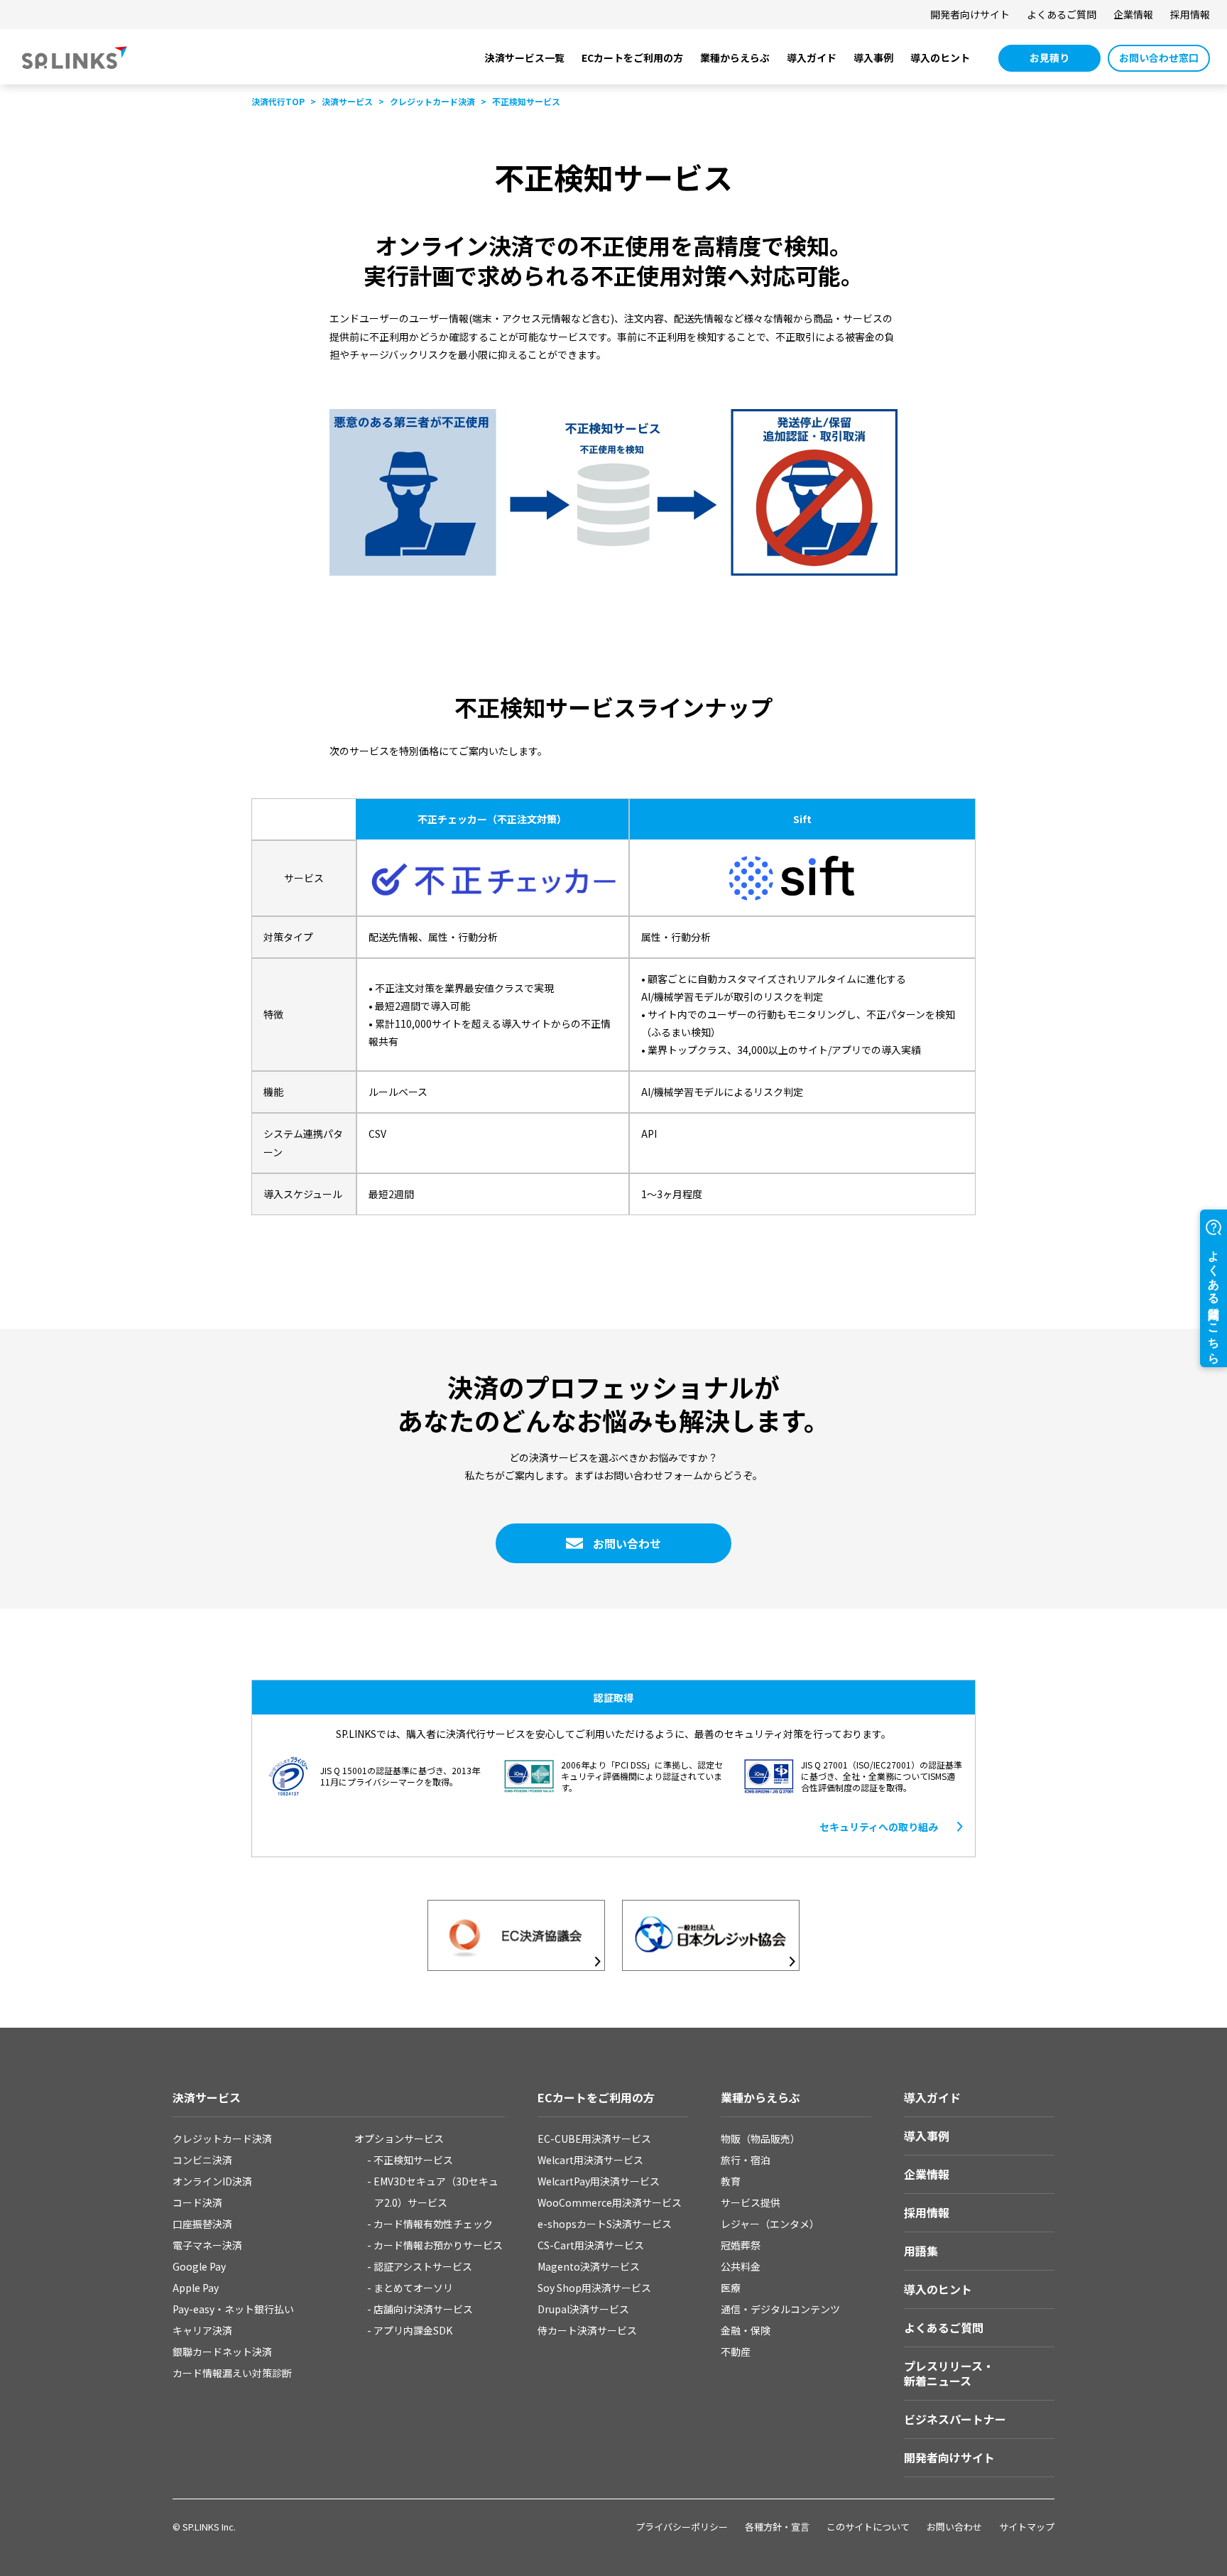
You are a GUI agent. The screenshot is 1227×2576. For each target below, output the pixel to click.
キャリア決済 (202, 2330)
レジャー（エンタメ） (770, 2224)
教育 (731, 2181)
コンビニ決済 (202, 2160)
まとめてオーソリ (413, 2288)
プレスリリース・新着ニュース (949, 2373)
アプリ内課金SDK (413, 2330)
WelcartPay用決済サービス (599, 2181)
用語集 (921, 2251)
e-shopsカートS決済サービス (605, 2224)
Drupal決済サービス (583, 2309)
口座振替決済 (202, 2224)
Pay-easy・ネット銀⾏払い (233, 2309)
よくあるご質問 (1062, 14)
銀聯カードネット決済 (222, 2352)
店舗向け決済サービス (423, 2309)
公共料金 (741, 2266)
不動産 (736, 2352)
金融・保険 (746, 2330)
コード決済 (197, 2202)
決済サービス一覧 (525, 58)
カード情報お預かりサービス (438, 2245)
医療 (731, 2288)
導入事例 (873, 58)
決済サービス (207, 2097)
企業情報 (1133, 14)
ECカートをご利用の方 (632, 58)
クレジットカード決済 (222, 2138)
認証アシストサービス (423, 2266)
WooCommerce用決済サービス (610, 2202)
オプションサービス (399, 2138)
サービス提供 (751, 2202)
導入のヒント (940, 58)
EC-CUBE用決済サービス (594, 2138)
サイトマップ (1027, 2527)
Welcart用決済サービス (590, 2160)
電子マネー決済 (207, 2245)
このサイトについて (868, 2527)
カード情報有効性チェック (433, 2224)
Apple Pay (196, 2288)
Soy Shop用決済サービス (594, 2288)
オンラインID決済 (212, 2181)
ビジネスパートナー (955, 2419)
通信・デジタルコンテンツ (780, 2309)
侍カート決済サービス (587, 2330)
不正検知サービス (413, 2160)
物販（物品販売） (760, 2138)
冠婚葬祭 (741, 2245)
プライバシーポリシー (682, 2527)
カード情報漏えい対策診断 (232, 2373)
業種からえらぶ (735, 58)
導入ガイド (812, 58)
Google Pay (199, 2266)
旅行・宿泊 (746, 2160)
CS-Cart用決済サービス (591, 2245)
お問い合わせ (954, 2527)
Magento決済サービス (589, 2266)
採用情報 (1190, 14)
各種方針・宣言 (777, 2527)
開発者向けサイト (970, 14)
